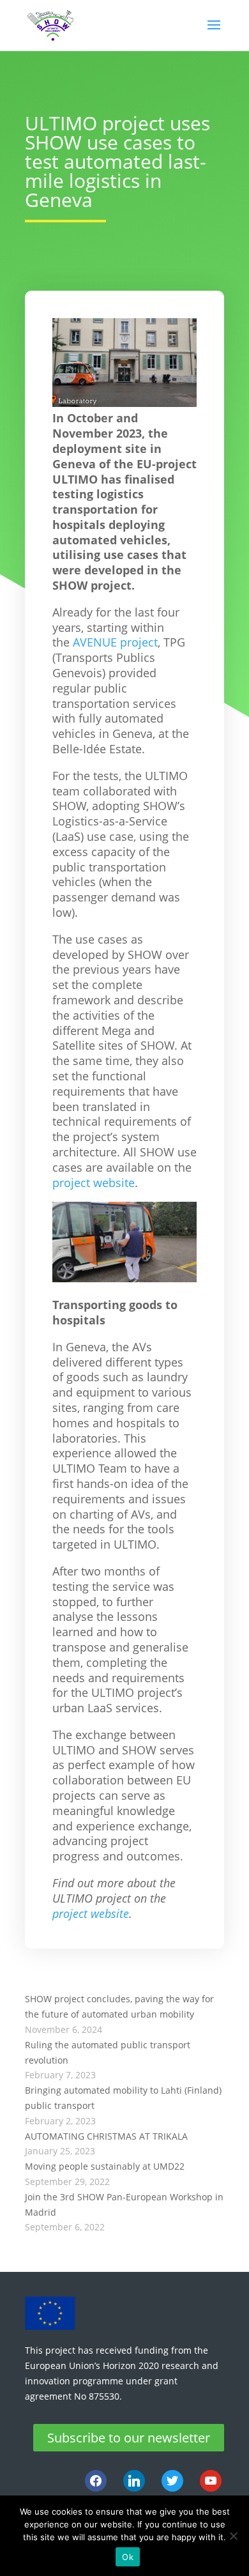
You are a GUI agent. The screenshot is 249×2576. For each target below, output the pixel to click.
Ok (128, 2557)
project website (91, 1913)
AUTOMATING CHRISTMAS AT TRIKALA (106, 2136)
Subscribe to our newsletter (129, 2438)
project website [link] (94, 1183)
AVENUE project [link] (115, 642)
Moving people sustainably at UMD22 (105, 2166)
